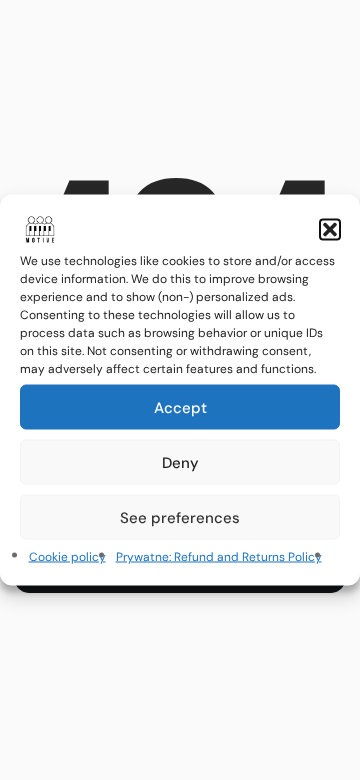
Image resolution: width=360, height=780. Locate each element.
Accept (180, 407)
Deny (180, 462)
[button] (330, 230)
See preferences (180, 517)
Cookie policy (67, 557)
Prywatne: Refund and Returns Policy (219, 557)
